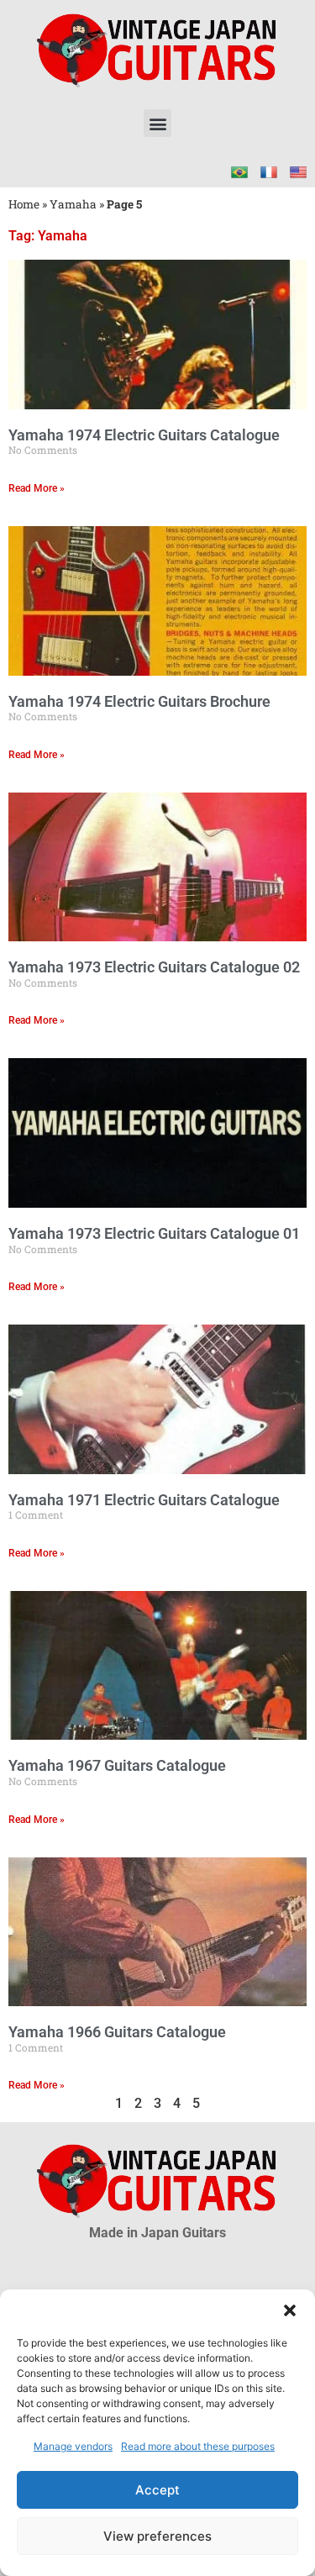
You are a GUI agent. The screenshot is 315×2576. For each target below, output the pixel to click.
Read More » (37, 488)
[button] (290, 2310)
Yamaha (73, 204)
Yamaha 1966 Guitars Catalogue (117, 2032)
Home (24, 204)
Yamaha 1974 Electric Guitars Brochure (139, 701)
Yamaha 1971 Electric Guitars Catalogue (144, 1500)
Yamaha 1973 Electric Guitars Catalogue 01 (154, 1233)
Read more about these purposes (198, 2446)
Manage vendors (73, 2446)
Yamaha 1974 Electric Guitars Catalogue (144, 435)
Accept (157, 2490)
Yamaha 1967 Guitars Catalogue (117, 1765)
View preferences (157, 2536)
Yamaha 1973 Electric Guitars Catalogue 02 (154, 967)
